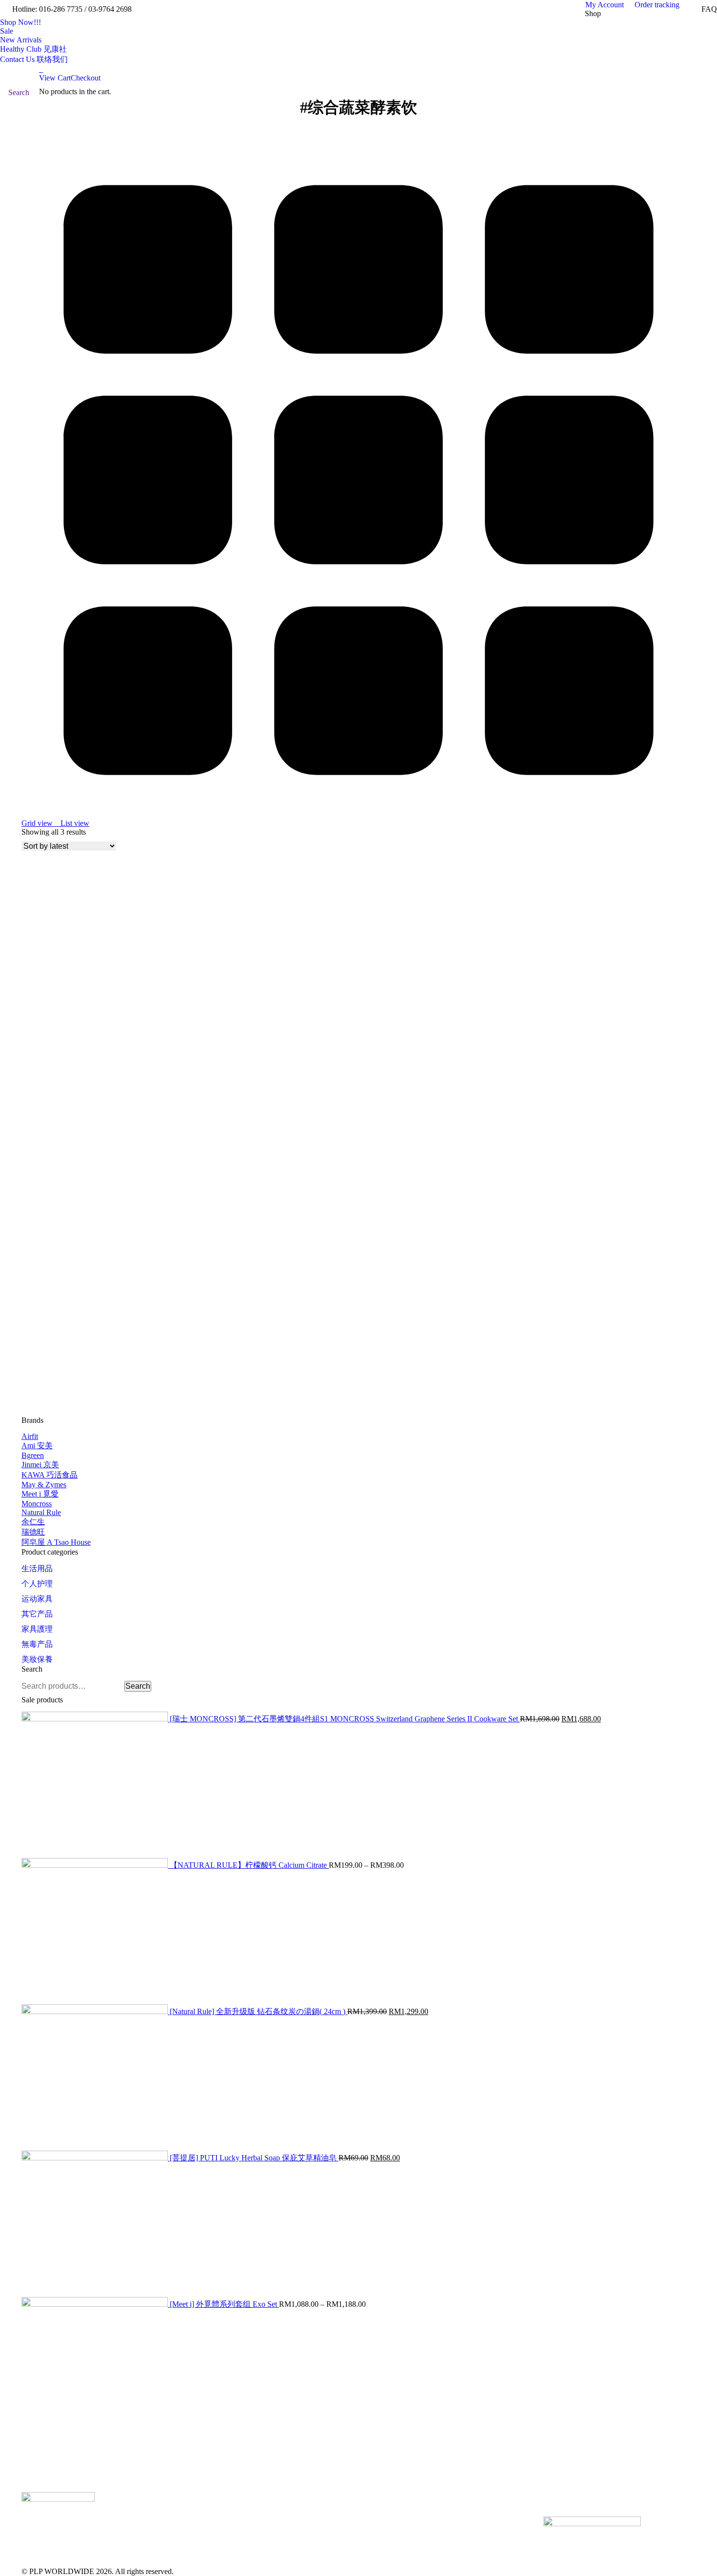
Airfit (30, 1436)
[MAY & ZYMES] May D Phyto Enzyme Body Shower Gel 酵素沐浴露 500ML (153, 1017)
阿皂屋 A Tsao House (56, 1542)
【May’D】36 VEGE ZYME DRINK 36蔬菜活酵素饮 (112, 1397)
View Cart (55, 78)
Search (138, 1686)
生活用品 (37, 1568)
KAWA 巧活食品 (50, 1475)
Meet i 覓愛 (40, 1494)
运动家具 (37, 1599)
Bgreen (33, 1455)
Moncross (37, 1504)
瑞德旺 (33, 1532)
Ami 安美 (37, 1446)
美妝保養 (37, 1659)
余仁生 (33, 1522)
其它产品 (37, 1614)
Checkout (86, 78)
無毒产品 (37, 1644)
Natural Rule (41, 1512)
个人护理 (37, 1584)
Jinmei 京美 (40, 1465)
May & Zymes (44, 1485)
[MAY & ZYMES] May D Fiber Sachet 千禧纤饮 (103, 1207)
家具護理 (37, 1629)
